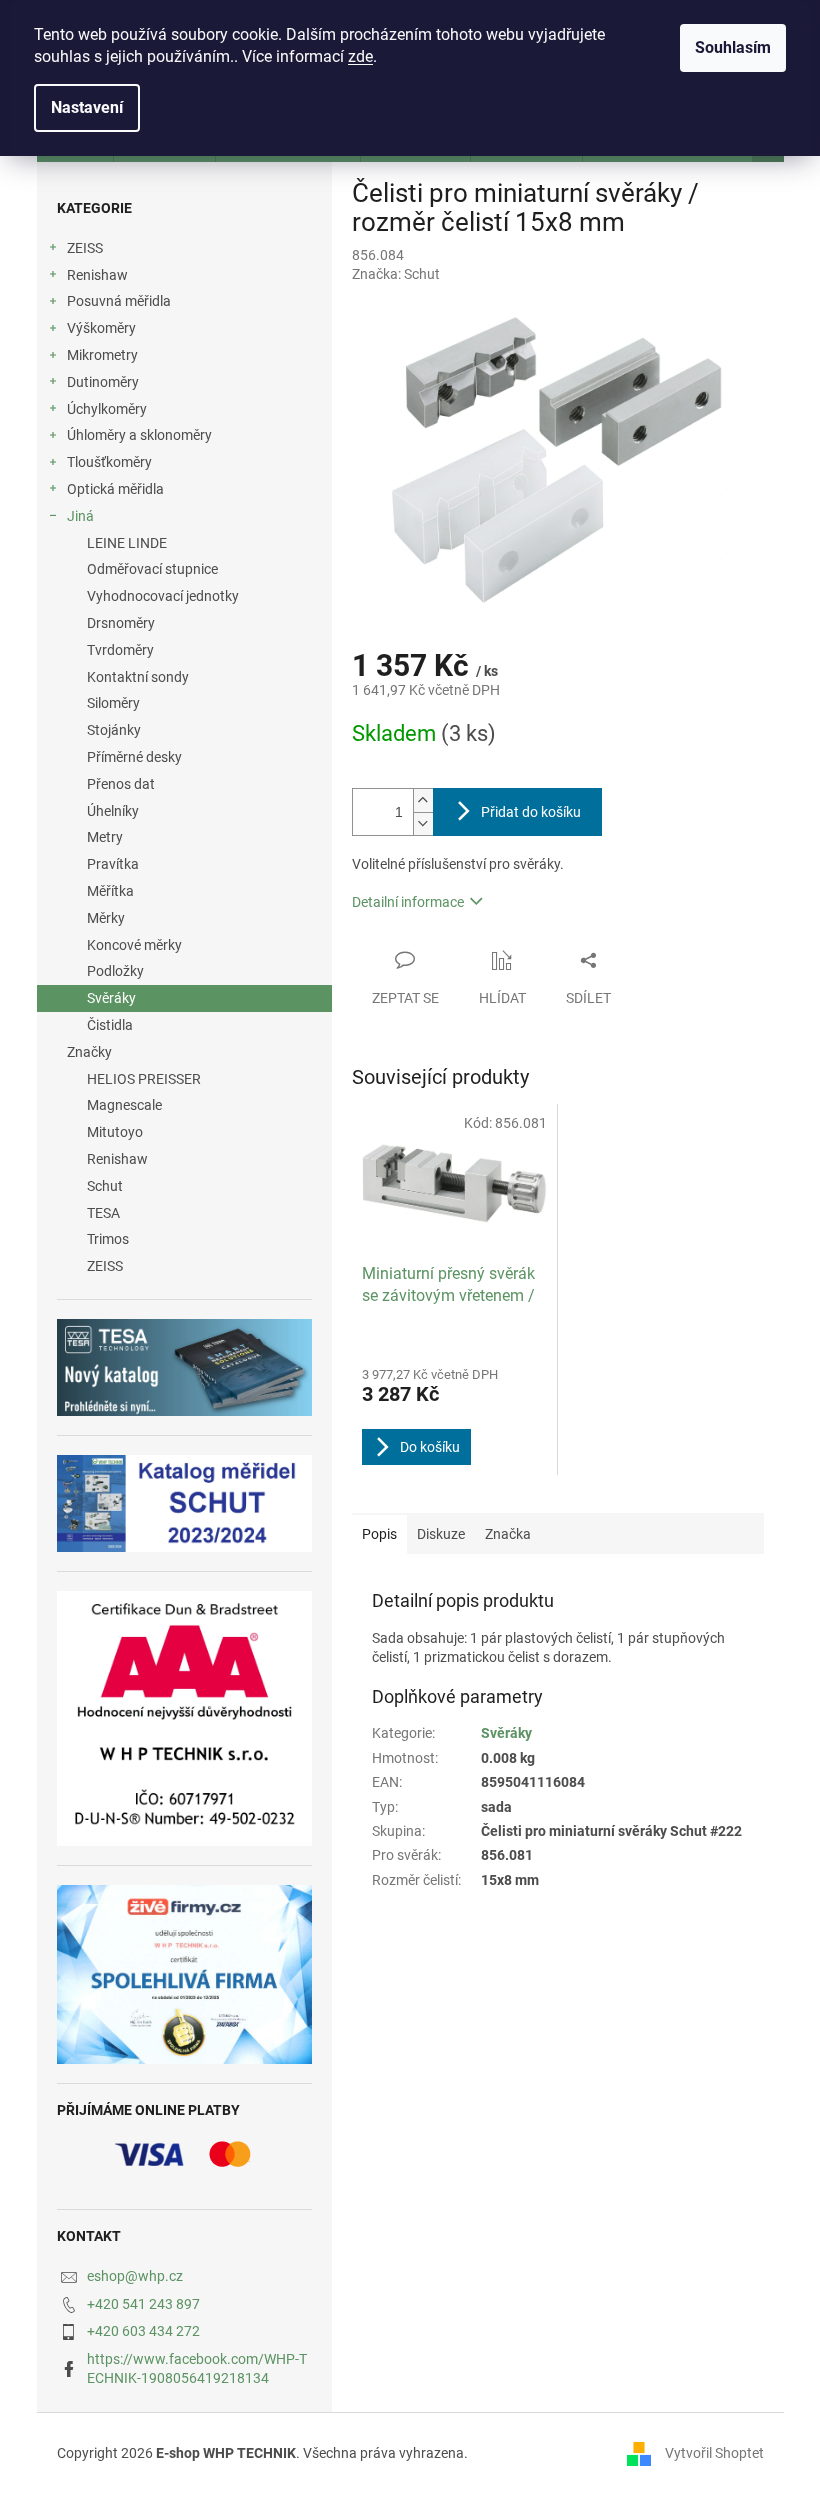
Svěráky (111, 998)
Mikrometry (102, 355)
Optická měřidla (115, 489)
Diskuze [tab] (441, 1534)
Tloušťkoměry (109, 462)
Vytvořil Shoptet (714, 2453)
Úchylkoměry (107, 409)
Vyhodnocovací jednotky (163, 596)
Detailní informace (408, 902)
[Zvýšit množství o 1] (423, 800)
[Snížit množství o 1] (423, 823)
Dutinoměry (103, 382)
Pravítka (113, 864)
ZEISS (85, 248)
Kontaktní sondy (138, 677)
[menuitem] (184, 1079)
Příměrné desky (134, 757)
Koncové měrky (134, 945)
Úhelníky (113, 811)
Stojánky (114, 730)
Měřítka (110, 891)
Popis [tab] (379, 1534)
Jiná (80, 516)
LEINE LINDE (127, 543)
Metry (105, 837)
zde (360, 56)
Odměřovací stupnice (152, 569)
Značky (89, 1052)
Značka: (396, 274)
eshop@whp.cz (135, 2276)
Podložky (115, 971)
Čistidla (110, 1025)
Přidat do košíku (531, 812)
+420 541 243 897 (143, 2304)
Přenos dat (121, 784)
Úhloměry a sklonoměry (139, 435)
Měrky (106, 918)
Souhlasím (733, 47)
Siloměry (113, 703)
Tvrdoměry (120, 650)
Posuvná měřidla (119, 301)
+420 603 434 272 (143, 2331)
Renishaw (97, 275)
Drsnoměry (121, 623)
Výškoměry (101, 328)
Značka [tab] (508, 1534)
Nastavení (87, 107)
